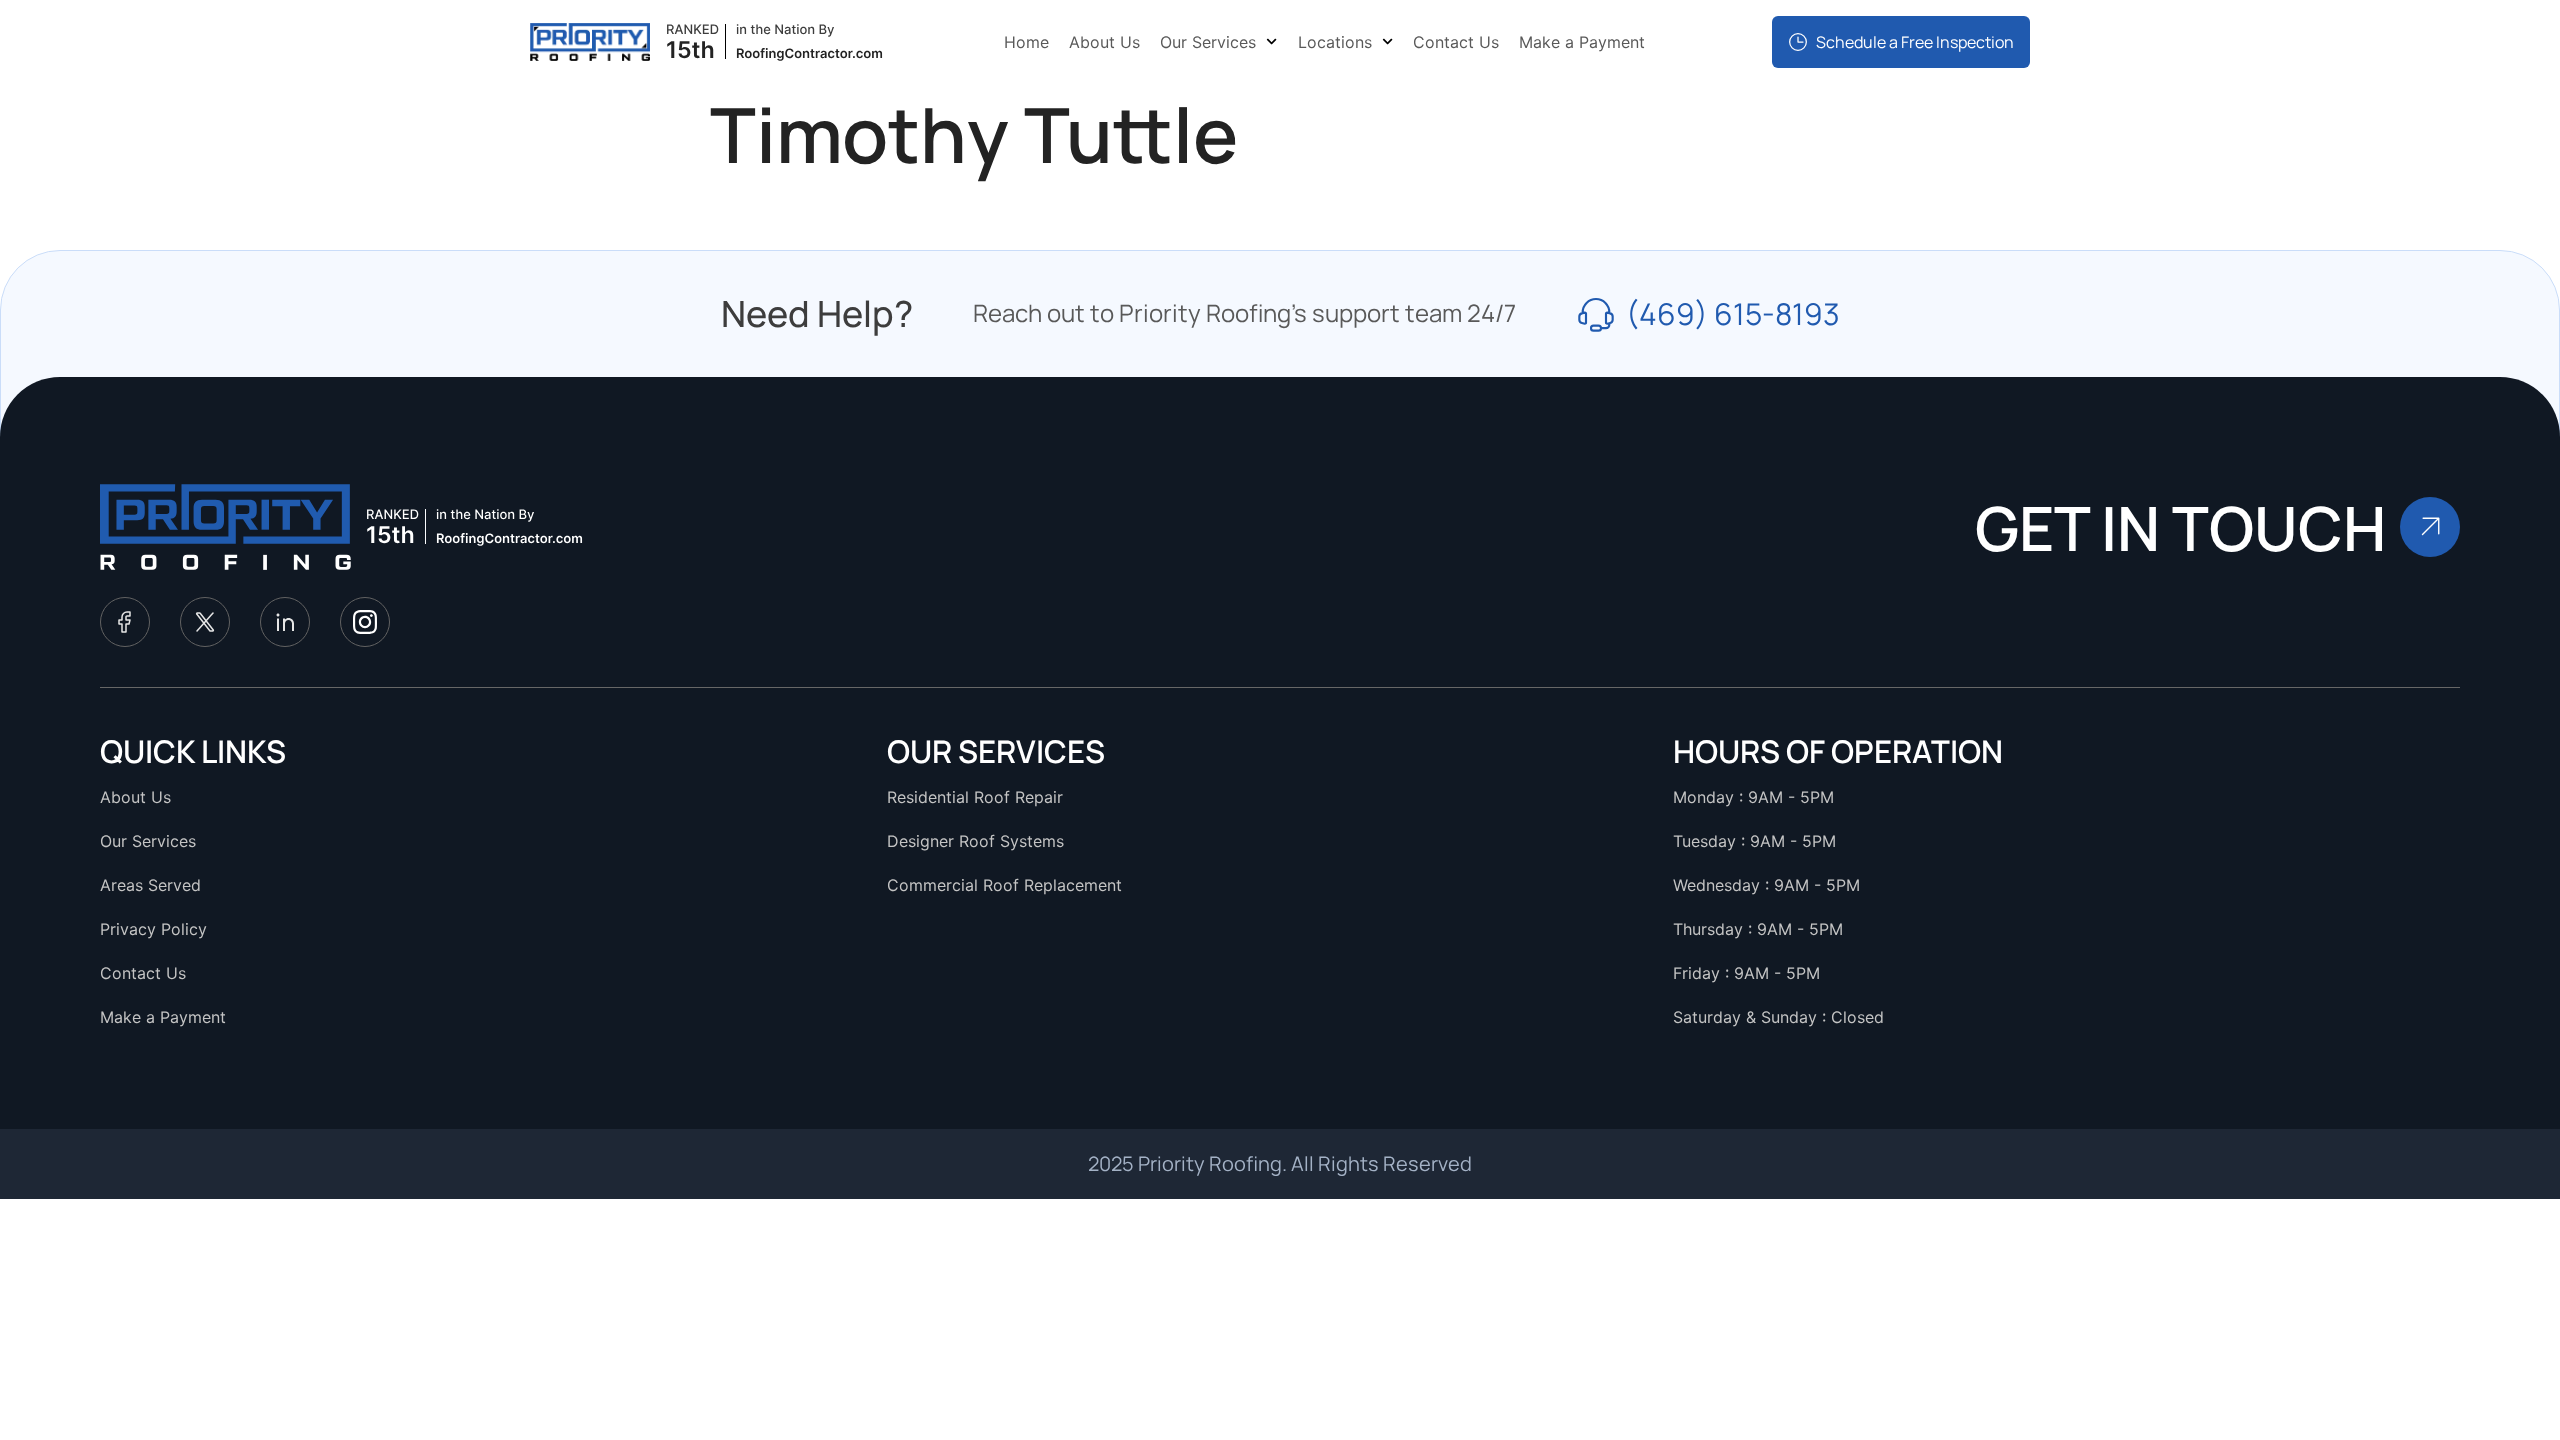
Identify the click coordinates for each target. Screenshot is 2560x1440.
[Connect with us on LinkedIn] (285, 622)
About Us (1104, 42)
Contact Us (1456, 42)
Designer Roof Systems (975, 841)
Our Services (1208, 42)
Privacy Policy (153, 929)
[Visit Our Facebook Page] (125, 622)
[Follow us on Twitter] (205, 622)
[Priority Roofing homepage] (226, 527)
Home (1026, 42)
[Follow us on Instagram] (365, 622)
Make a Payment (1582, 42)
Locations (1335, 42)
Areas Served (150, 885)
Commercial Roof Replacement (1004, 885)
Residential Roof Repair (975, 797)
